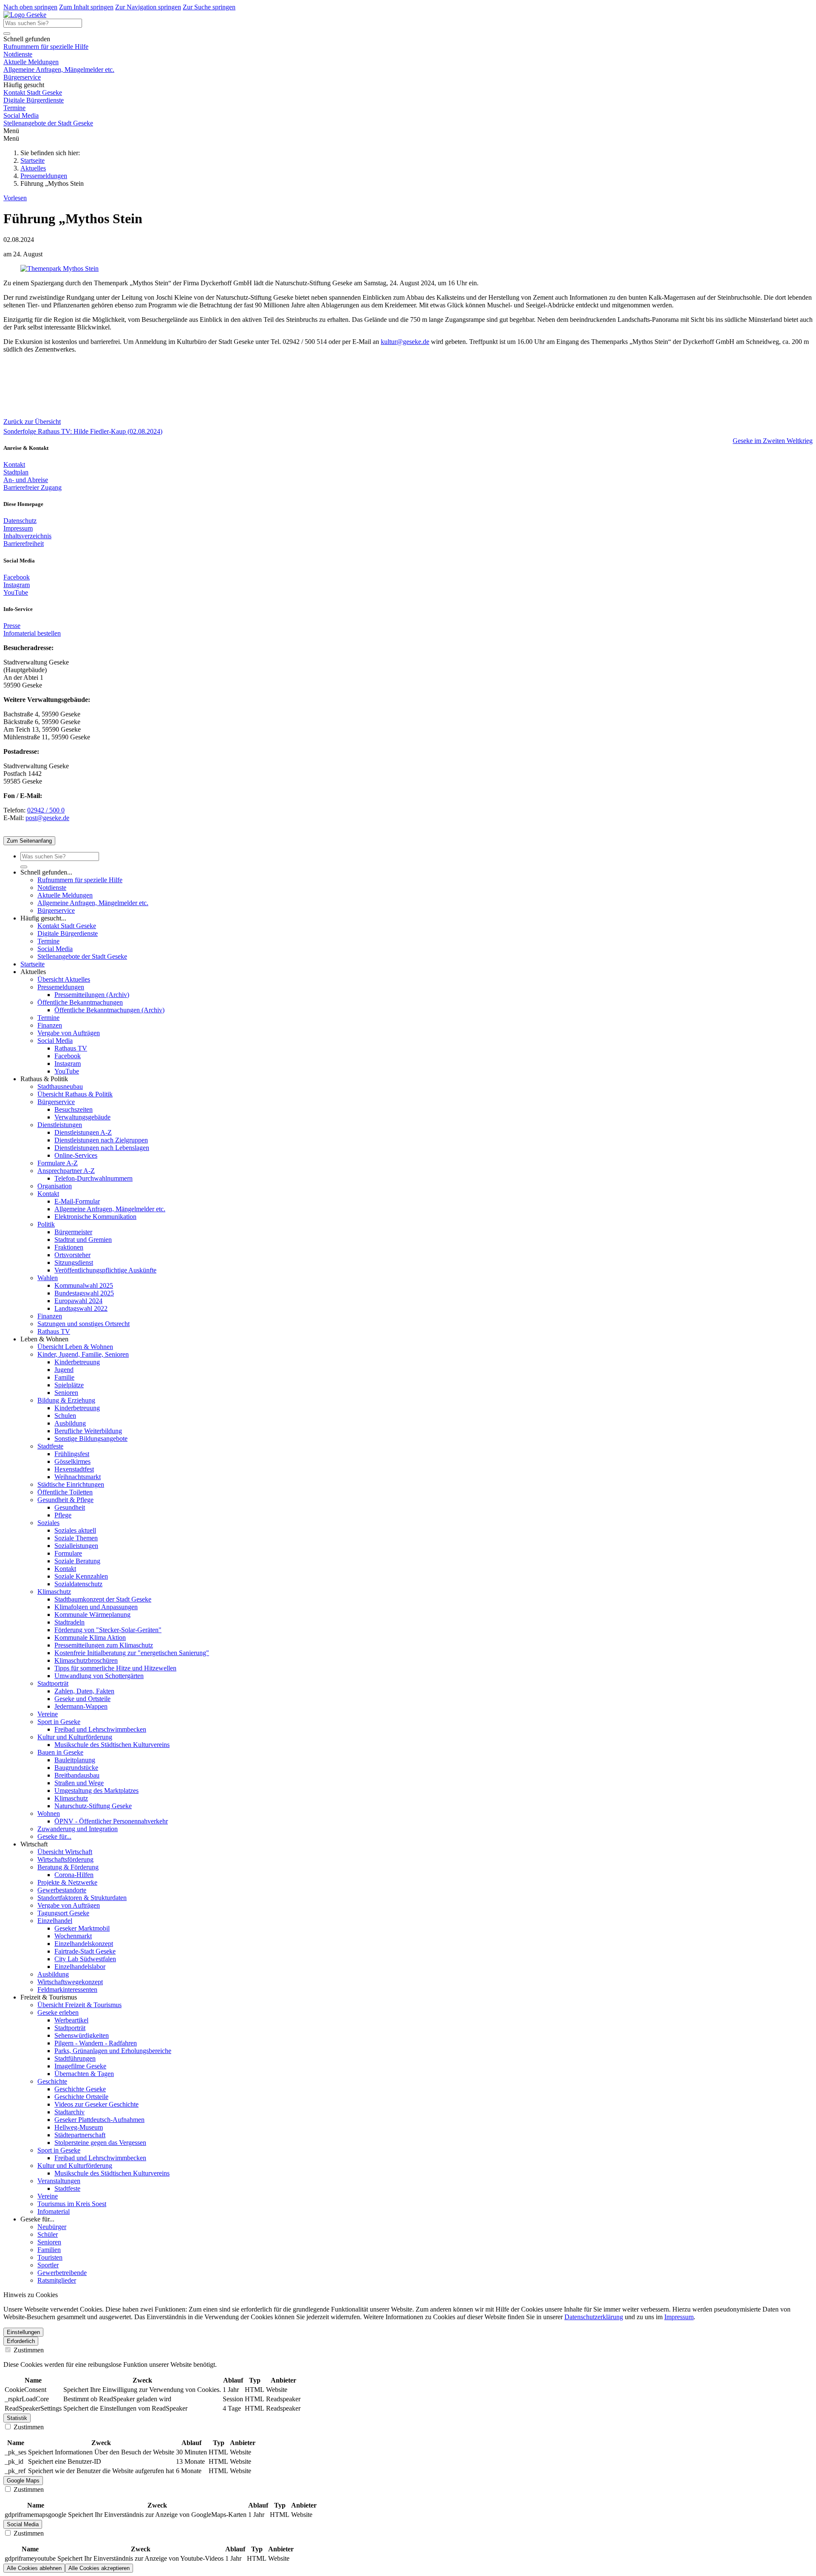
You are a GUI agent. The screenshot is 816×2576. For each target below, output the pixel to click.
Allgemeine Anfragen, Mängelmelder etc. (59, 70)
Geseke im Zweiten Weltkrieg (773, 441)
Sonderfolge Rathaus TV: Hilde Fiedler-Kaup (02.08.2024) (83, 431)
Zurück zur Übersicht (32, 422)
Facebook (17, 577)
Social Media (21, 115)
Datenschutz (20, 521)
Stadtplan (16, 472)
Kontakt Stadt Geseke (33, 92)
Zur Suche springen (209, 7)
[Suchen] (7, 34)
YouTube (16, 592)
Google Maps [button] (23, 2481)
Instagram (17, 585)
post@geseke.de (47, 818)
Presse (12, 626)
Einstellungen (23, 2332)
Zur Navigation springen (148, 7)
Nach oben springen (30, 7)
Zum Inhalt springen (86, 7)
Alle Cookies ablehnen (34, 2568)
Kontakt (14, 464)
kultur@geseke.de (405, 342)
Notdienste (18, 54)
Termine (14, 108)
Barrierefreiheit (24, 544)
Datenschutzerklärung (594, 2317)
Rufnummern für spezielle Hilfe (46, 47)
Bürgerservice (22, 77)
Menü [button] (11, 138)
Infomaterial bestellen (32, 633)
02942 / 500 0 (46, 810)
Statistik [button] (17, 2418)
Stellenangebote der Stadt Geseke (48, 123)
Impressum (18, 528)
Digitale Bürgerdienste (34, 100)
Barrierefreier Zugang (33, 487)
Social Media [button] (23, 2524)
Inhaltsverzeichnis (27, 536)
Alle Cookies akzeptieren (99, 2568)
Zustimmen (28, 2350)
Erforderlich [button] (21, 2341)
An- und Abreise (26, 480)
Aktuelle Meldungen (31, 62)
